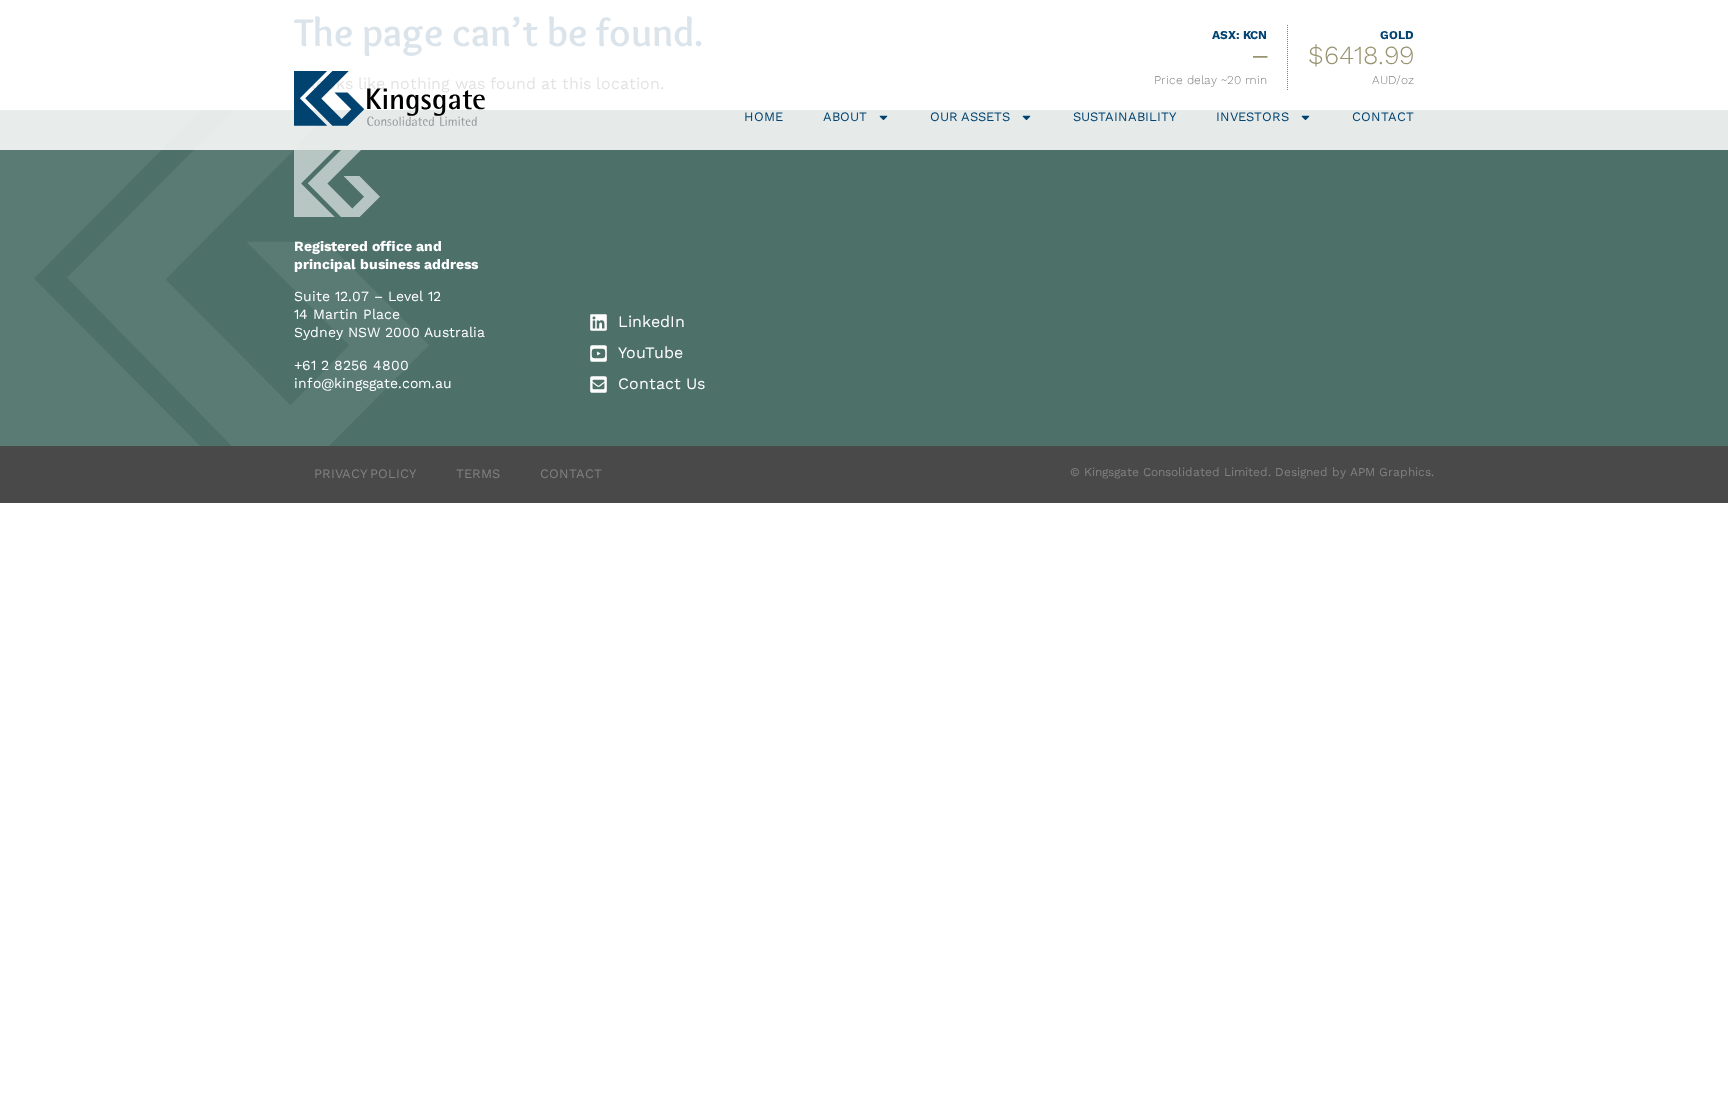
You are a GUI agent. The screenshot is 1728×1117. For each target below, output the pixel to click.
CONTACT (571, 473)
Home (763, 116)
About (845, 116)
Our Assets (970, 116)
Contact (1383, 116)
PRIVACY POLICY (365, 473)
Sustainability (1124, 116)
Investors (1252, 116)
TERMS (478, 473)
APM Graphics (1390, 472)
